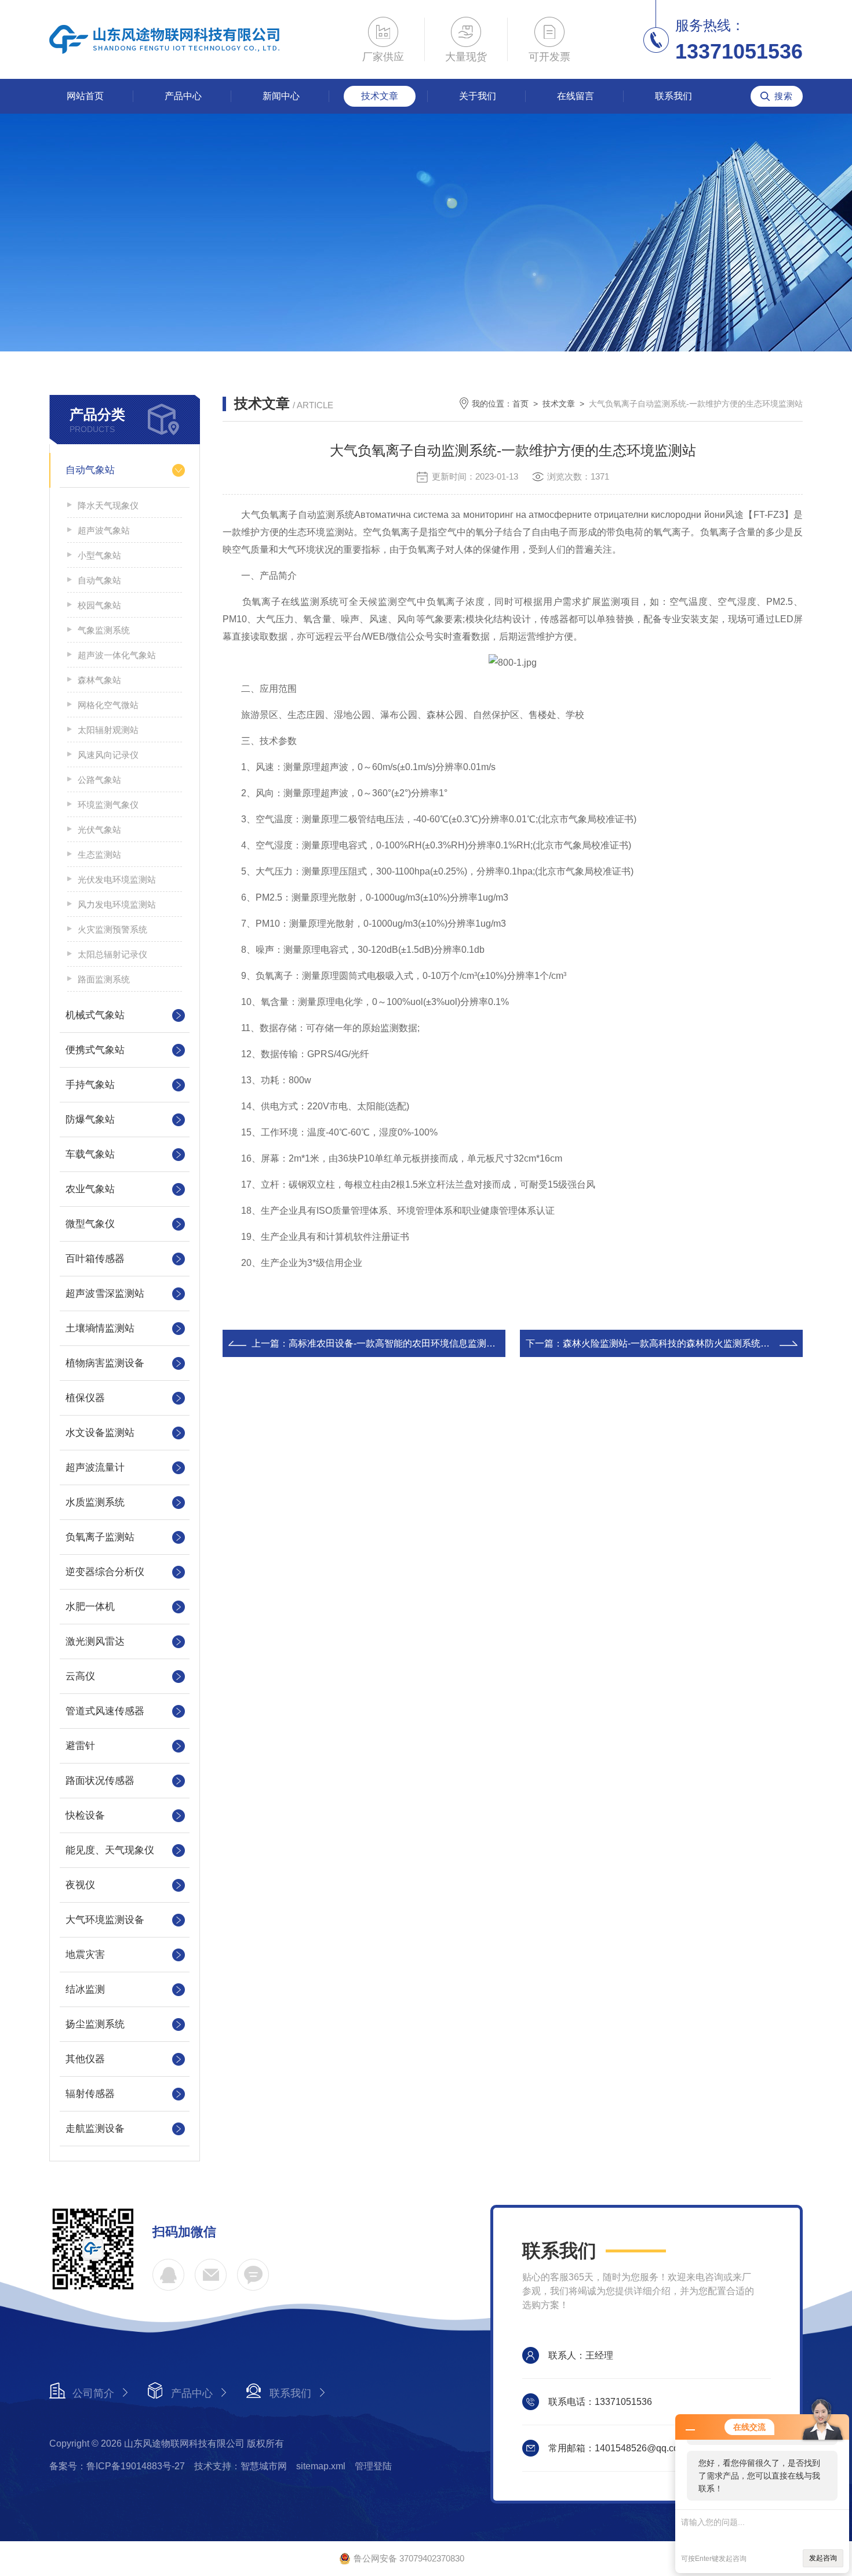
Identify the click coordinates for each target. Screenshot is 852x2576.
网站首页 (85, 96)
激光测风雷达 (95, 1641)
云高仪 (80, 1676)
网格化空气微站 (108, 705)
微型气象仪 (90, 1224)
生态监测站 (99, 855)
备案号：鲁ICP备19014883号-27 (117, 2466)
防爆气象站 (90, 1120)
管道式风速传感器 (105, 1711)
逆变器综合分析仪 (105, 1572)
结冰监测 (85, 1989)
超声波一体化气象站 (117, 655)
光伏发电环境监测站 (117, 879)
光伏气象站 (99, 830)
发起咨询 (823, 2558)
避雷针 (80, 1746)
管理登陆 (373, 2466)
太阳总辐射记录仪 (112, 954)
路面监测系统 (104, 979)
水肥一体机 (90, 1607)
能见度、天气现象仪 (110, 1850)
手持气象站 (90, 1085)
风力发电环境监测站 (117, 904)
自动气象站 (90, 470)
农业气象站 (90, 1189)
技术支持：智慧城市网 (241, 2466)
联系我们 (673, 96)
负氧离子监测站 (100, 1537)
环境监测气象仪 (108, 805)
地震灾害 (85, 1955)
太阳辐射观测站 (108, 730)
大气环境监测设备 (105, 1920)
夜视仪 (80, 1885)
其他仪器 (85, 2059)
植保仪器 (85, 1398)
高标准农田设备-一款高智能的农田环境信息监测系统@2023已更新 (426, 1343)
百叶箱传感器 (95, 1259)
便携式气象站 (95, 1050)
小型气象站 (99, 555)
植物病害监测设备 (105, 1363)
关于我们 (478, 96)
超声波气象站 (104, 530)
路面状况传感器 (100, 1781)
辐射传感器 (90, 2094)
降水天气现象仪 (108, 505)
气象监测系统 (104, 630)
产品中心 (183, 96)
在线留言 (576, 96)
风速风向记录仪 (108, 755)
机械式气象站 (95, 1015)
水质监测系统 (95, 1502)
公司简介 (93, 2393)
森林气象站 (99, 680)
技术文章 (380, 96)
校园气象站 (99, 605)
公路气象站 (99, 780)
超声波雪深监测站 (105, 1294)
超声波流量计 (95, 1467)
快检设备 (85, 1815)
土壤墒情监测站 (100, 1328)
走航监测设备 (95, 2129)
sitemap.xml (321, 2466)
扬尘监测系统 (95, 2024)
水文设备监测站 (100, 1433)
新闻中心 (281, 96)
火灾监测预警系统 (112, 929)
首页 (520, 404)
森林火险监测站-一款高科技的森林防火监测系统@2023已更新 (691, 1343)
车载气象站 (90, 1154)
